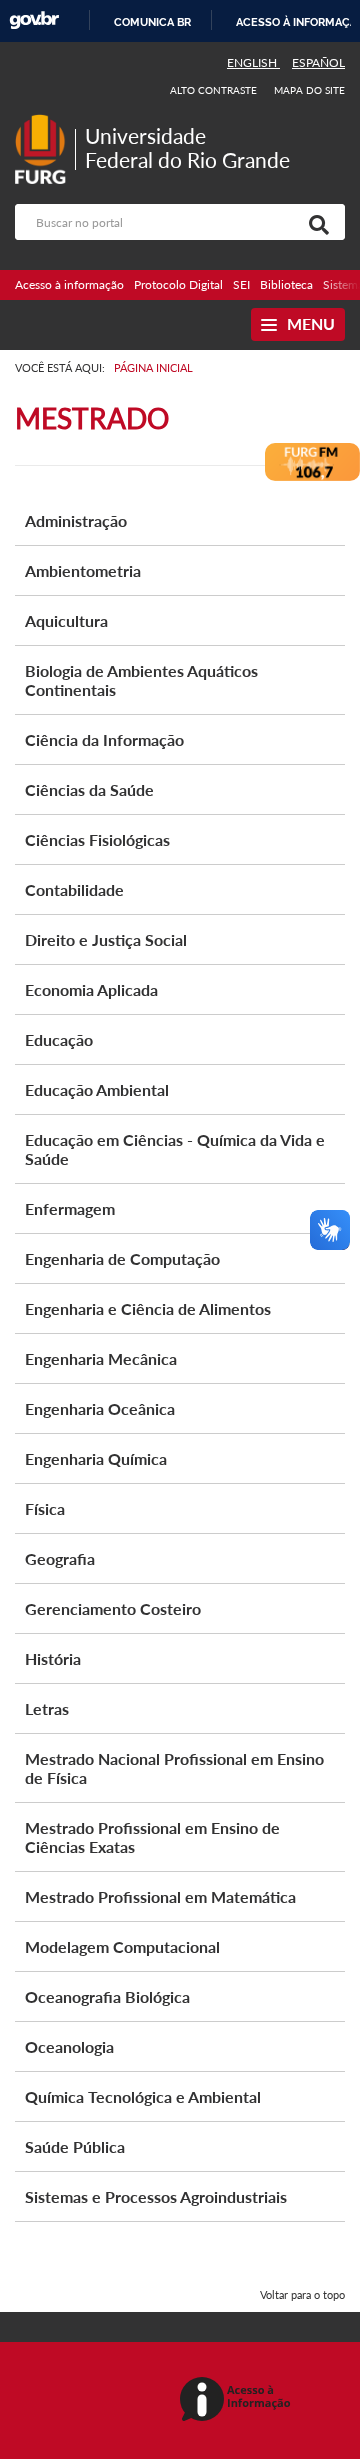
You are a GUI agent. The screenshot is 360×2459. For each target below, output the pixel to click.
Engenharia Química (96, 1458)
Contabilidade (74, 889)
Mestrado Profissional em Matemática (160, 1896)
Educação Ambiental (97, 1089)
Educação (59, 1039)
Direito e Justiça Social (106, 939)
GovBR (34, 20)
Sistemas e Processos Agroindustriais (156, 2196)
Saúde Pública (75, 2146)
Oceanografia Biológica (107, 1996)
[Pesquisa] (315, 222)
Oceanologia (69, 2046)
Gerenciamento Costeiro (113, 1608)
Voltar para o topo (302, 2294)
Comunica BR (152, 22)
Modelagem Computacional (122, 1946)
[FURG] (45, 122)
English (253, 62)
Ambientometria (83, 570)
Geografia (60, 1558)
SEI (241, 284)
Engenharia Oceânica (100, 1408)
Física (45, 1508)
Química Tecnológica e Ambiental (143, 2096)
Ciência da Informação (104, 739)
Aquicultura (66, 620)
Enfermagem (70, 1208)
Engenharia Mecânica (101, 1358)
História (53, 1658)
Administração (76, 520)
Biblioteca (286, 284)
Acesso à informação (69, 284)
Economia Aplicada (91, 989)
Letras (47, 1708)
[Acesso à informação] (238, 2400)
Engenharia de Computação (122, 1258)
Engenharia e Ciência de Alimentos (148, 1308)
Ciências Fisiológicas (97, 839)
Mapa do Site (309, 90)
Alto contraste (214, 90)
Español (318, 62)
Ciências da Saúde (89, 789)
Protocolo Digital (178, 284)
